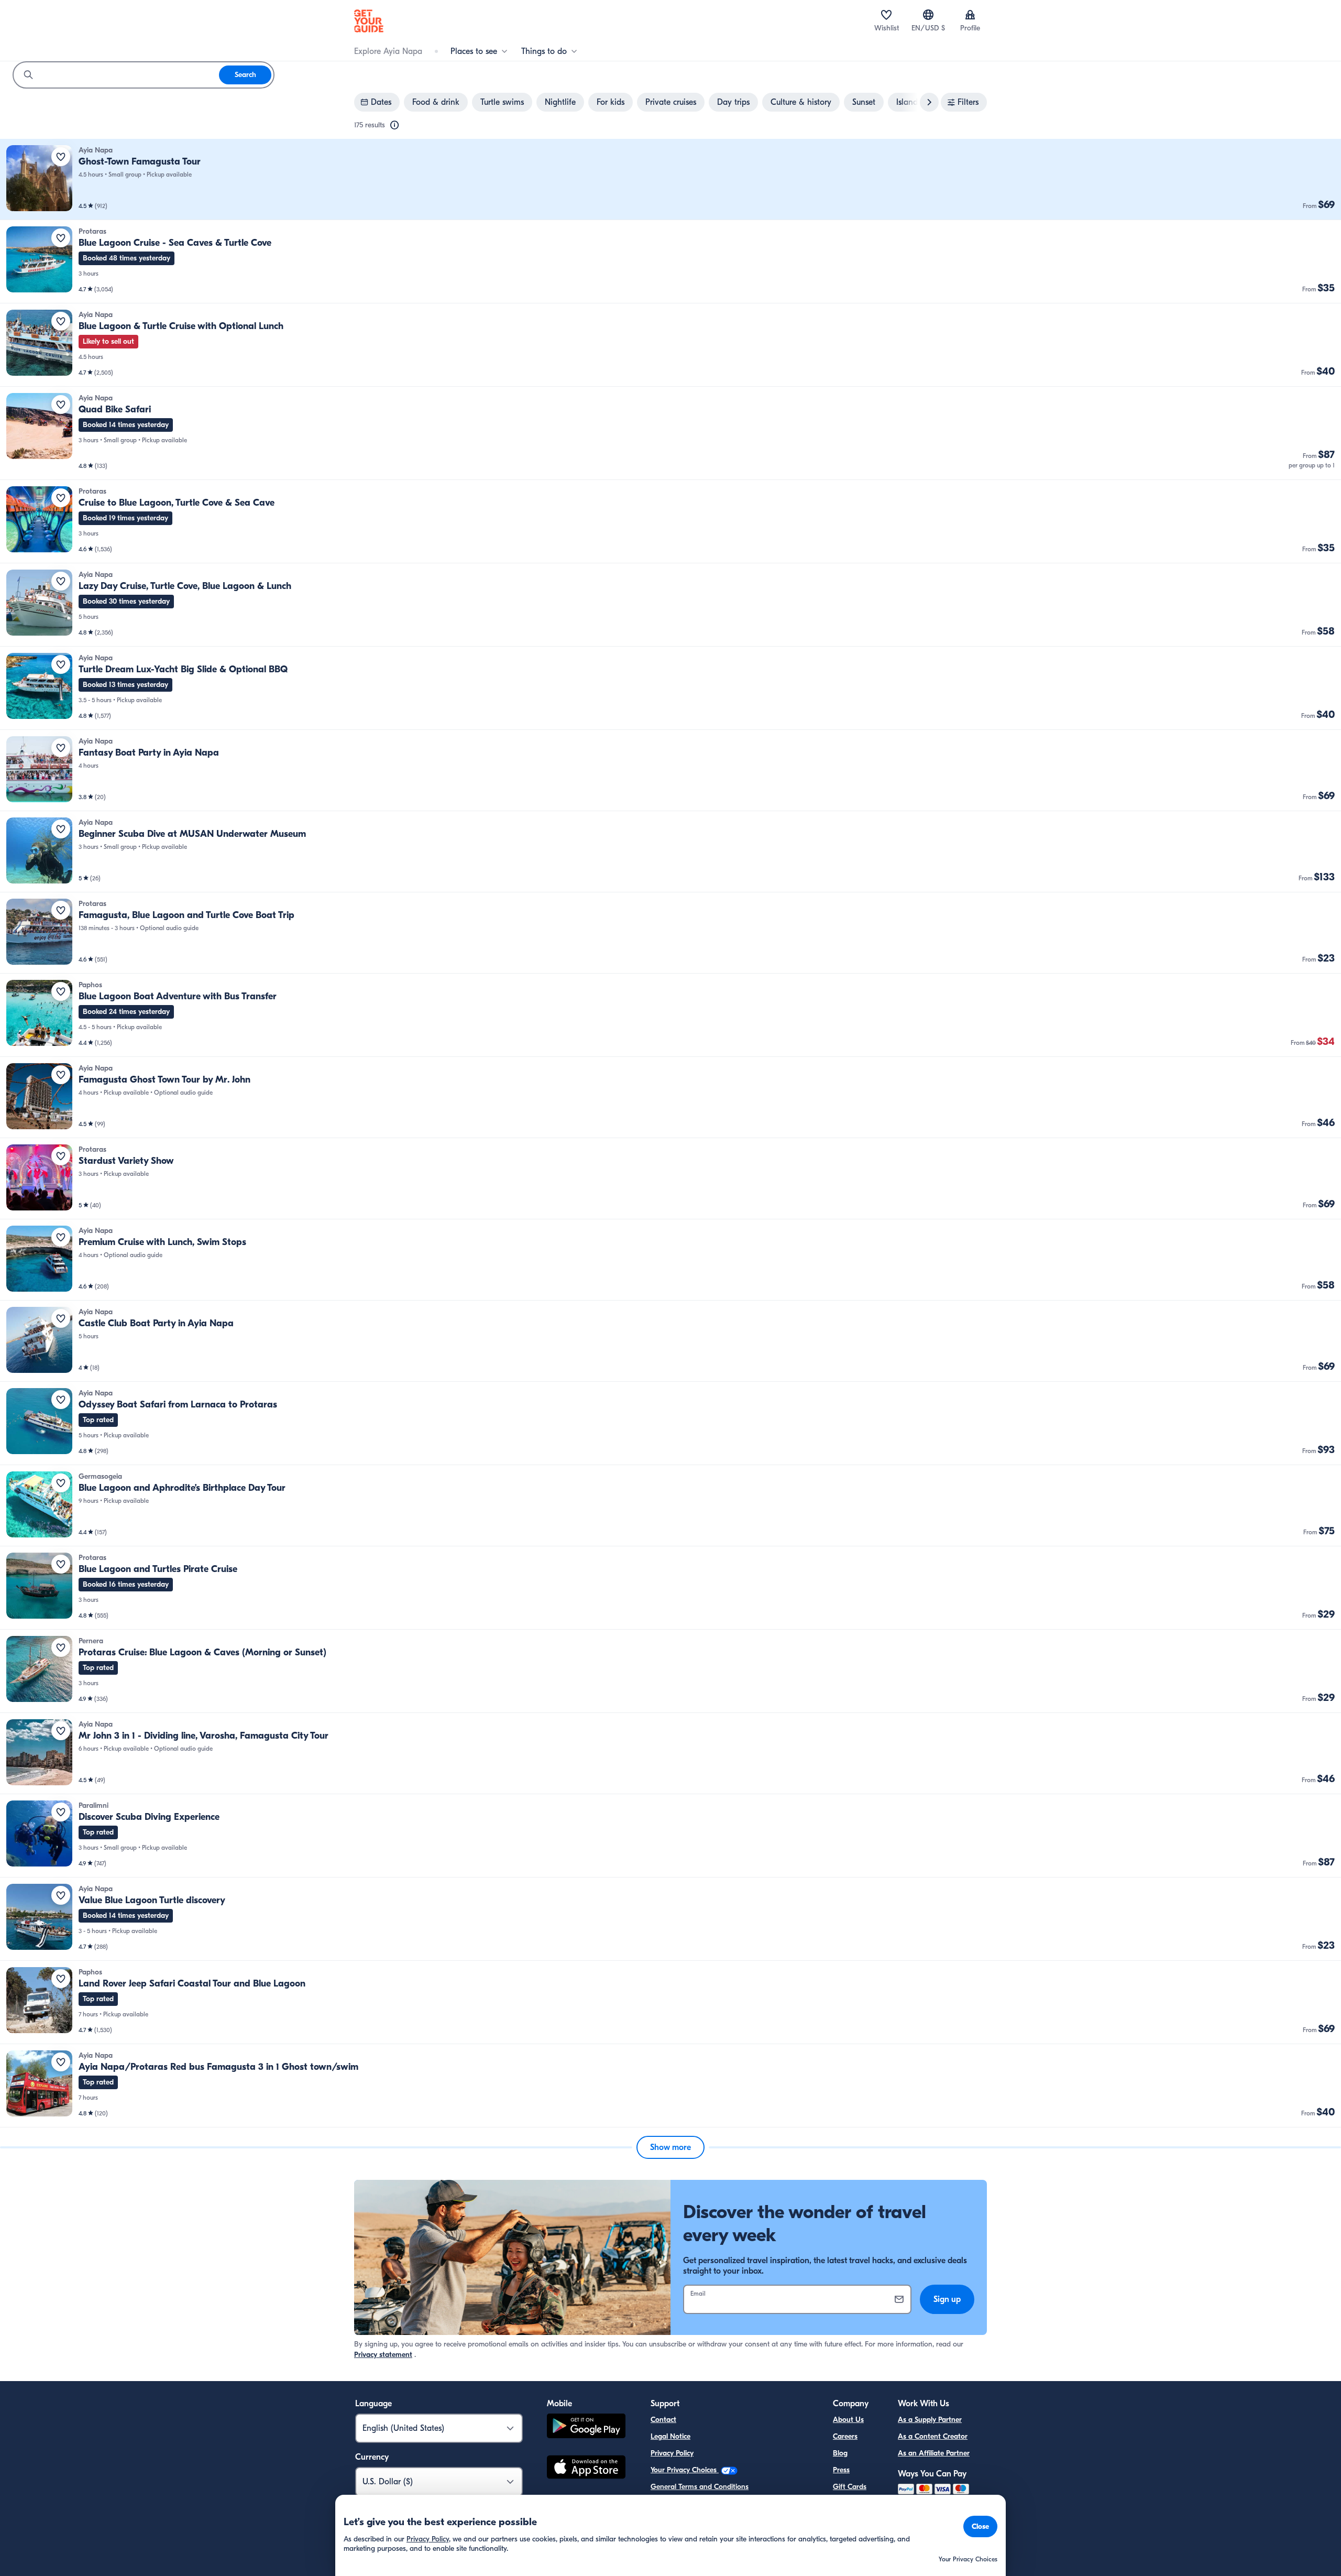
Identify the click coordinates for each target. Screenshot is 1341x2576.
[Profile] (970, 15)
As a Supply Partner (930, 2420)
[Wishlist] (886, 15)
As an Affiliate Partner (934, 2453)
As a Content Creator (933, 2436)
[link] (670, 179)
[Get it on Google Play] (586, 2427)
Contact (663, 2420)
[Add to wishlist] (61, 157)
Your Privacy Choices (685, 2470)
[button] (670, 179)
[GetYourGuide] (369, 21)
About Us (848, 2420)
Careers (845, 2436)
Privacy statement (383, 2355)
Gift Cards (850, 2487)
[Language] (928, 15)
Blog (840, 2453)
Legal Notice (670, 2436)
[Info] (394, 125)
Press (841, 2470)
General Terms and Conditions (700, 2487)
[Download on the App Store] (586, 2469)
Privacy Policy (672, 2453)
